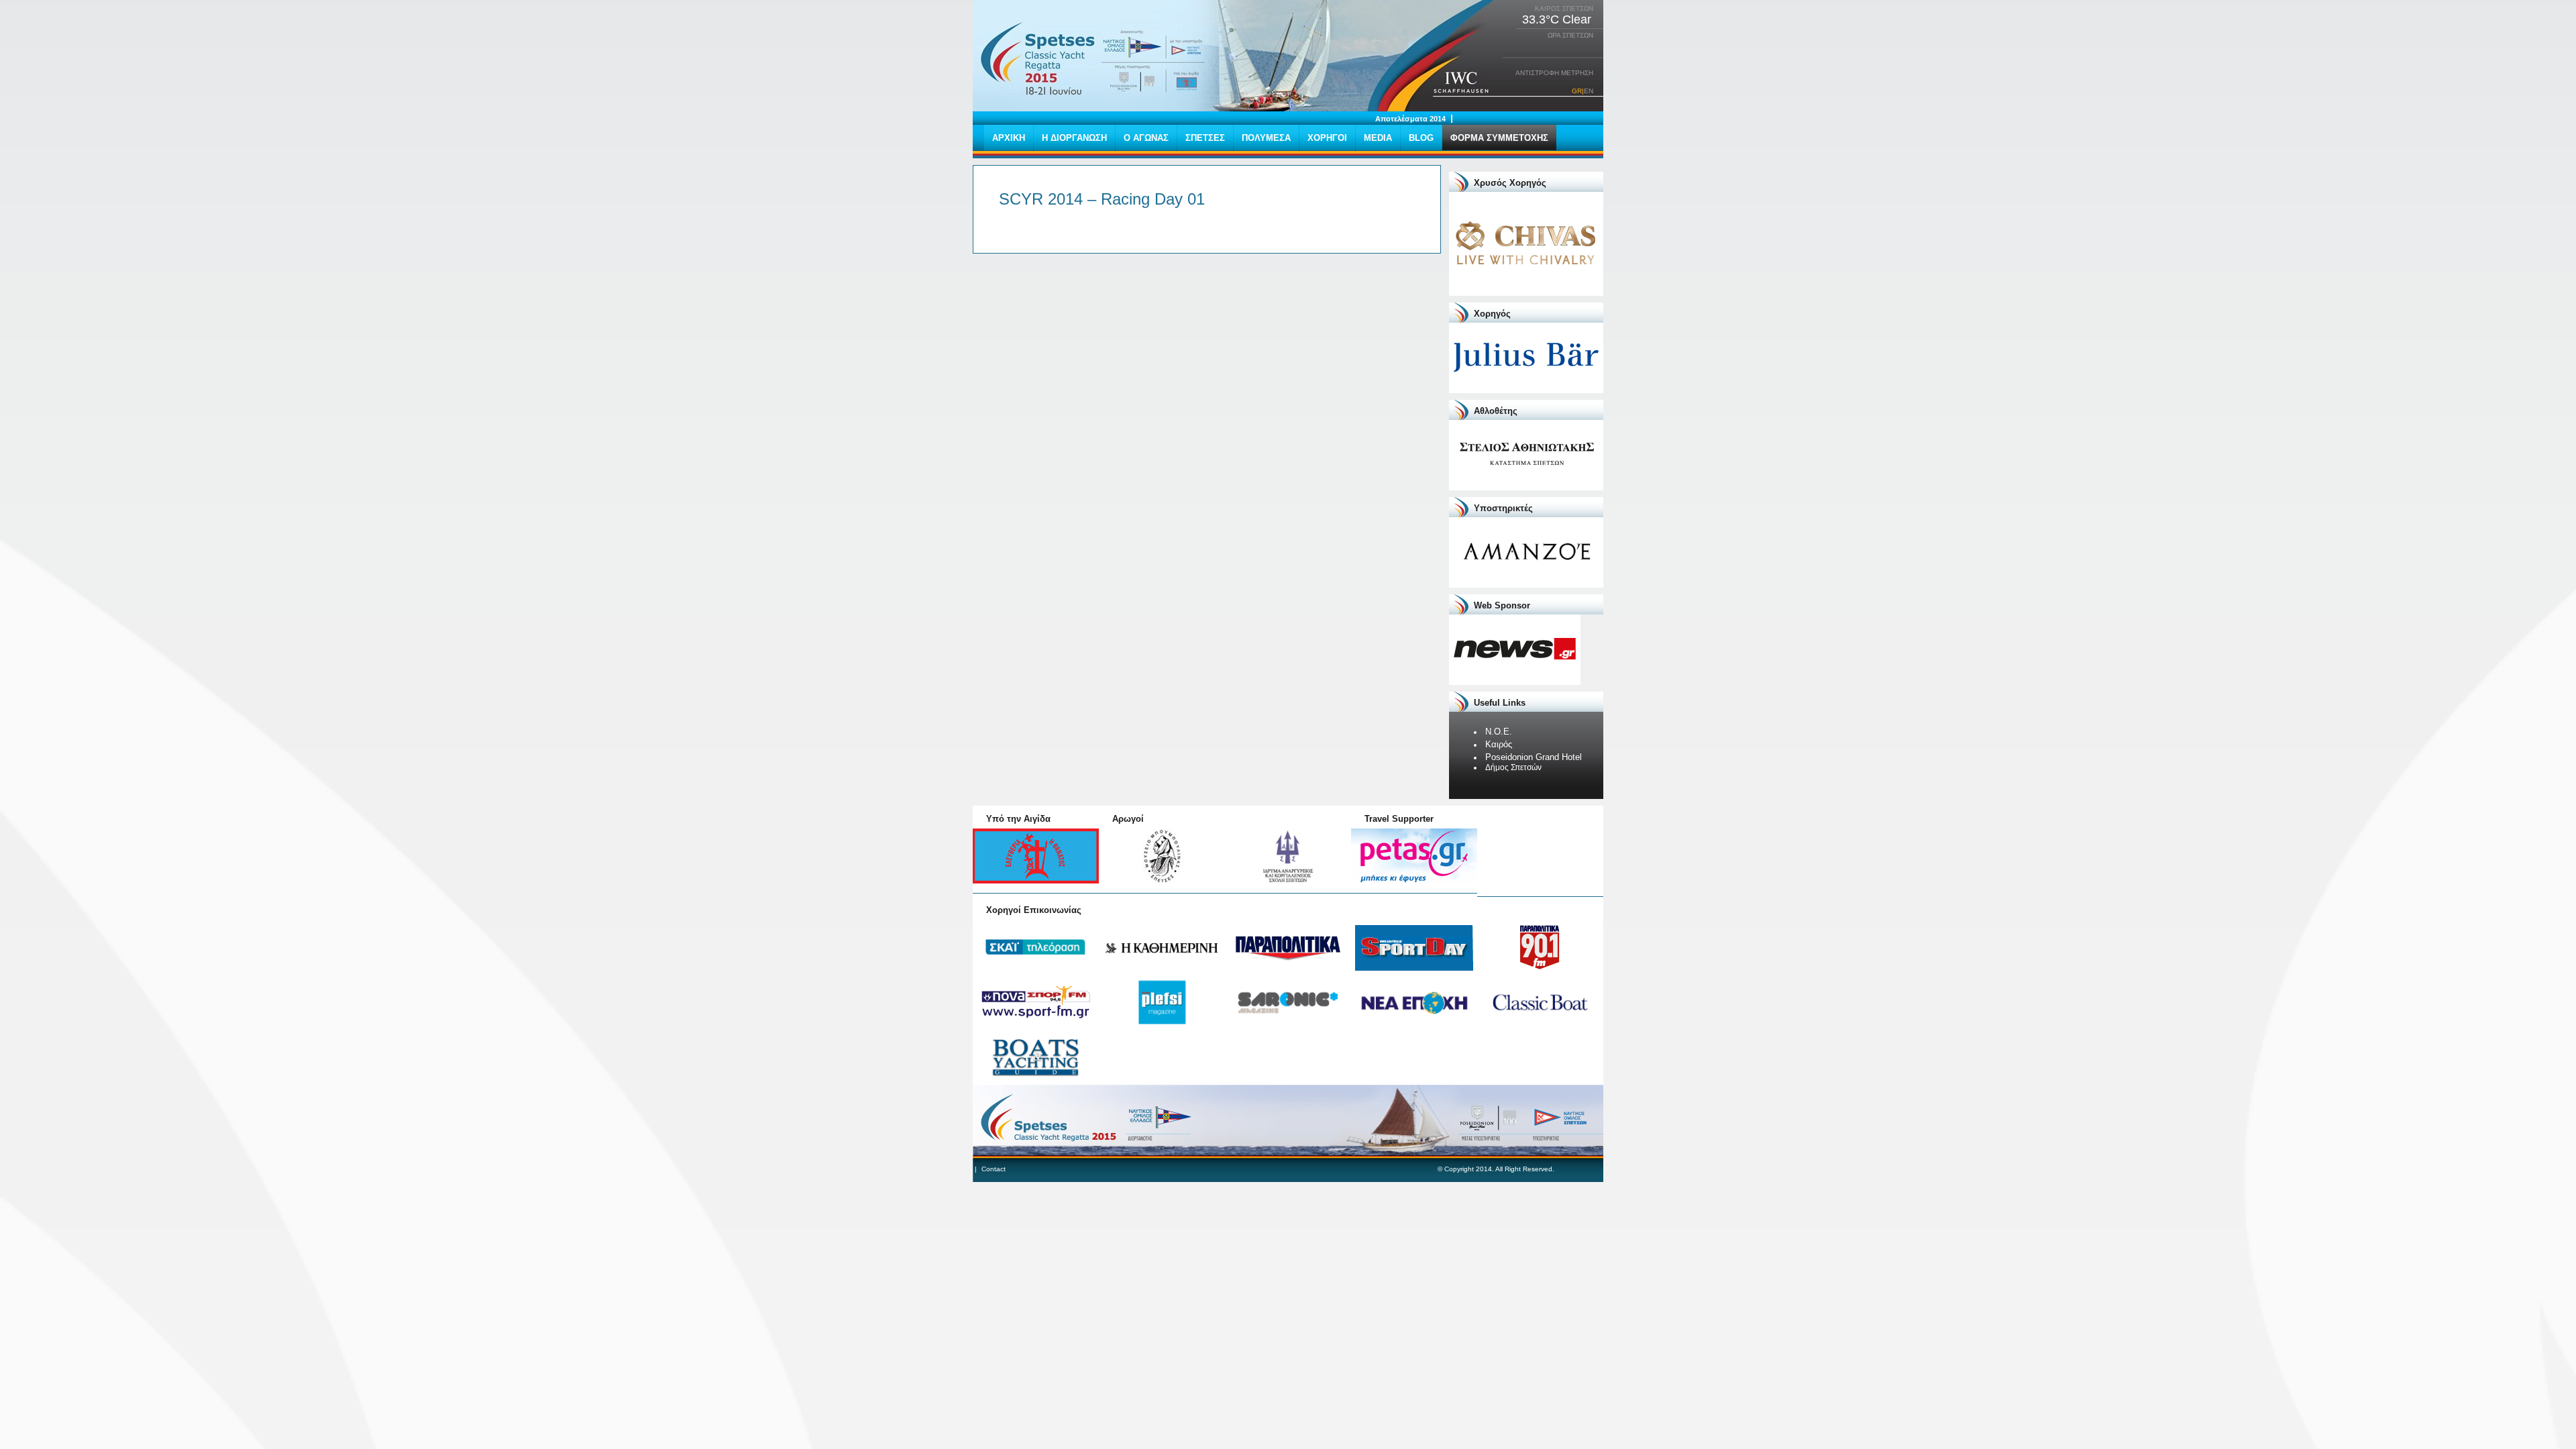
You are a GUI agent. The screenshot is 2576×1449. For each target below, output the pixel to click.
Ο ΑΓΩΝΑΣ (1146, 138)
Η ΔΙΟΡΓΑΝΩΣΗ (1074, 138)
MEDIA (1378, 138)
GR (1577, 91)
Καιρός (1499, 744)
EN (1589, 91)
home (1038, 57)
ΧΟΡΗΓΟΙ (1327, 138)
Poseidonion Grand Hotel (1534, 757)
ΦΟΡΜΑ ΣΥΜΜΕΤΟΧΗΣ (1499, 138)
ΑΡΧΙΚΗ (1009, 138)
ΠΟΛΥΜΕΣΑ (1266, 138)
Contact (994, 1169)
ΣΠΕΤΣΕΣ (1205, 138)
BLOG (1421, 138)
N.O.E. (1499, 732)
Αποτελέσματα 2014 (1410, 119)
